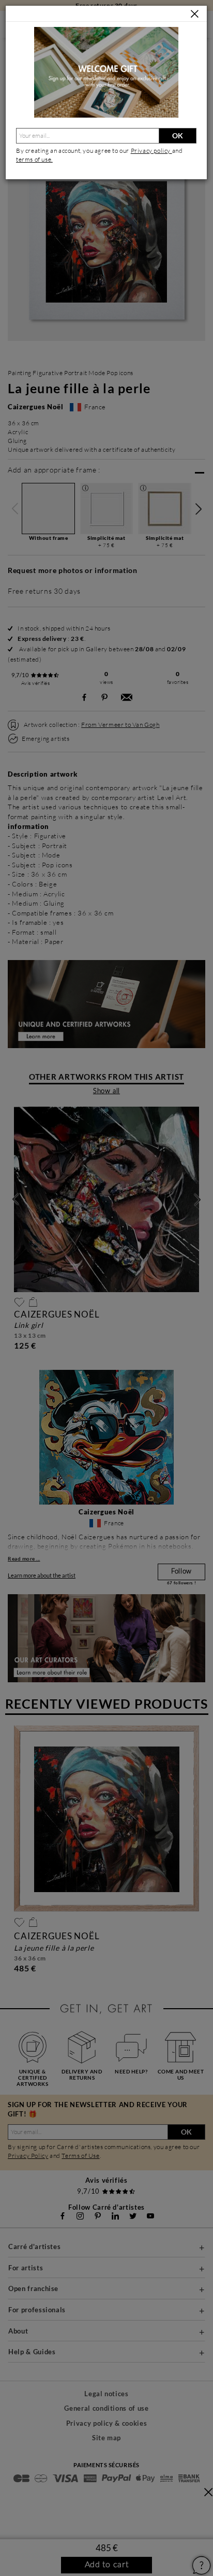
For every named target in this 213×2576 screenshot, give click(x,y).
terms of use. (34, 159)
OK (178, 135)
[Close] (195, 14)
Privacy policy (151, 151)
